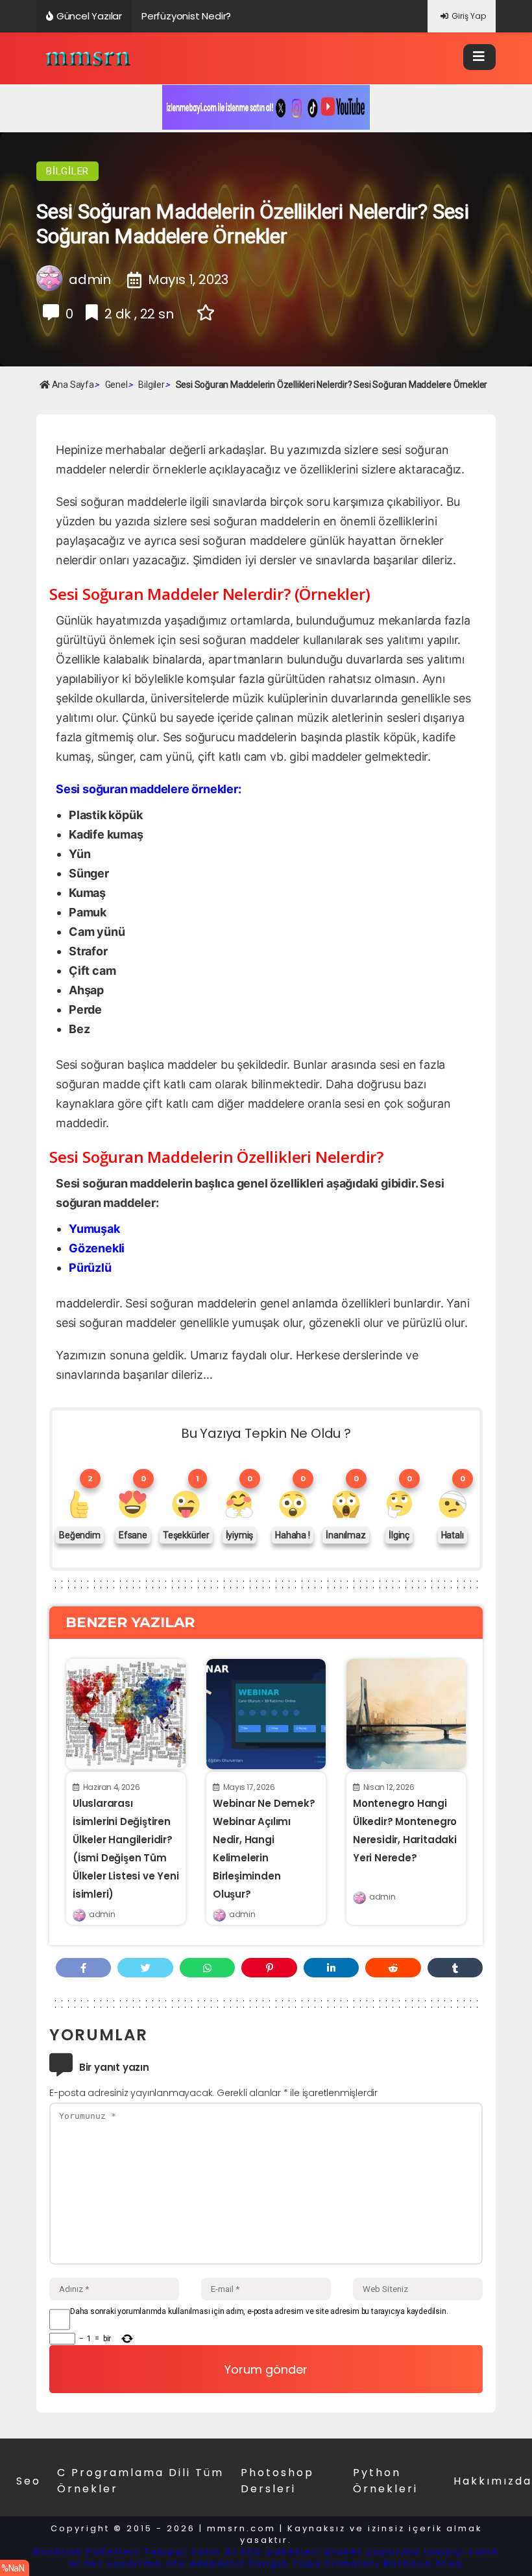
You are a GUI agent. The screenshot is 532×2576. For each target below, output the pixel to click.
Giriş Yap (469, 16)
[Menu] (479, 57)
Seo (29, 2481)
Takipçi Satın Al (190, 2552)
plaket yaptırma (373, 2552)
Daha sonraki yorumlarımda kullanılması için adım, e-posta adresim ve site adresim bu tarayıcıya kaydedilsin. (259, 2311)
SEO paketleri (281, 2552)
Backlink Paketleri (87, 2552)
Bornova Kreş (423, 2563)
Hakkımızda (493, 2481)
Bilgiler (67, 171)
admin (102, 1914)
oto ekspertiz (206, 2563)
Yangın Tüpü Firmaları (314, 2563)
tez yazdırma (124, 2563)
